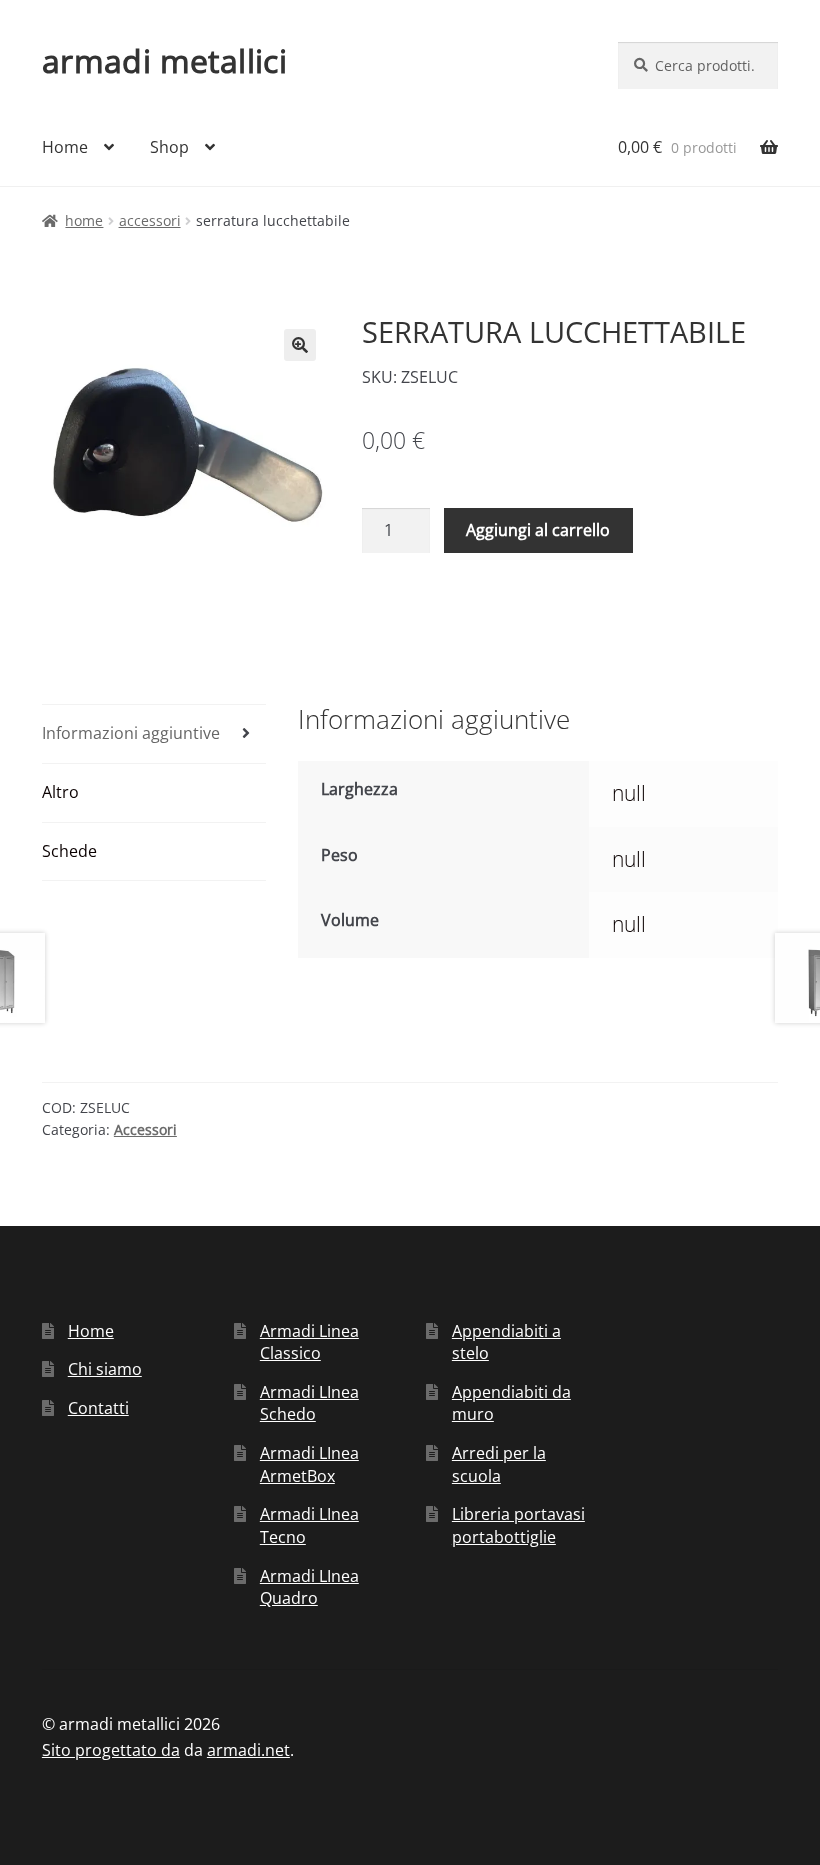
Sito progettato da (111, 1750)
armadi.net (248, 1750)
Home (65, 147)
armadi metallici (164, 60)
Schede (69, 851)
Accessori (150, 220)
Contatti (98, 1408)
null (629, 793)
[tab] (154, 734)
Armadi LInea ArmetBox (309, 1464)
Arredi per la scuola (499, 1464)
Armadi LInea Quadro (309, 1587)
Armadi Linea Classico (309, 1342)
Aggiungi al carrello (538, 530)
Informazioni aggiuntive (131, 733)
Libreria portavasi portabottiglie (518, 1525)
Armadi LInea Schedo (309, 1403)
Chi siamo (105, 1369)
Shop (169, 147)
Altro (60, 792)
